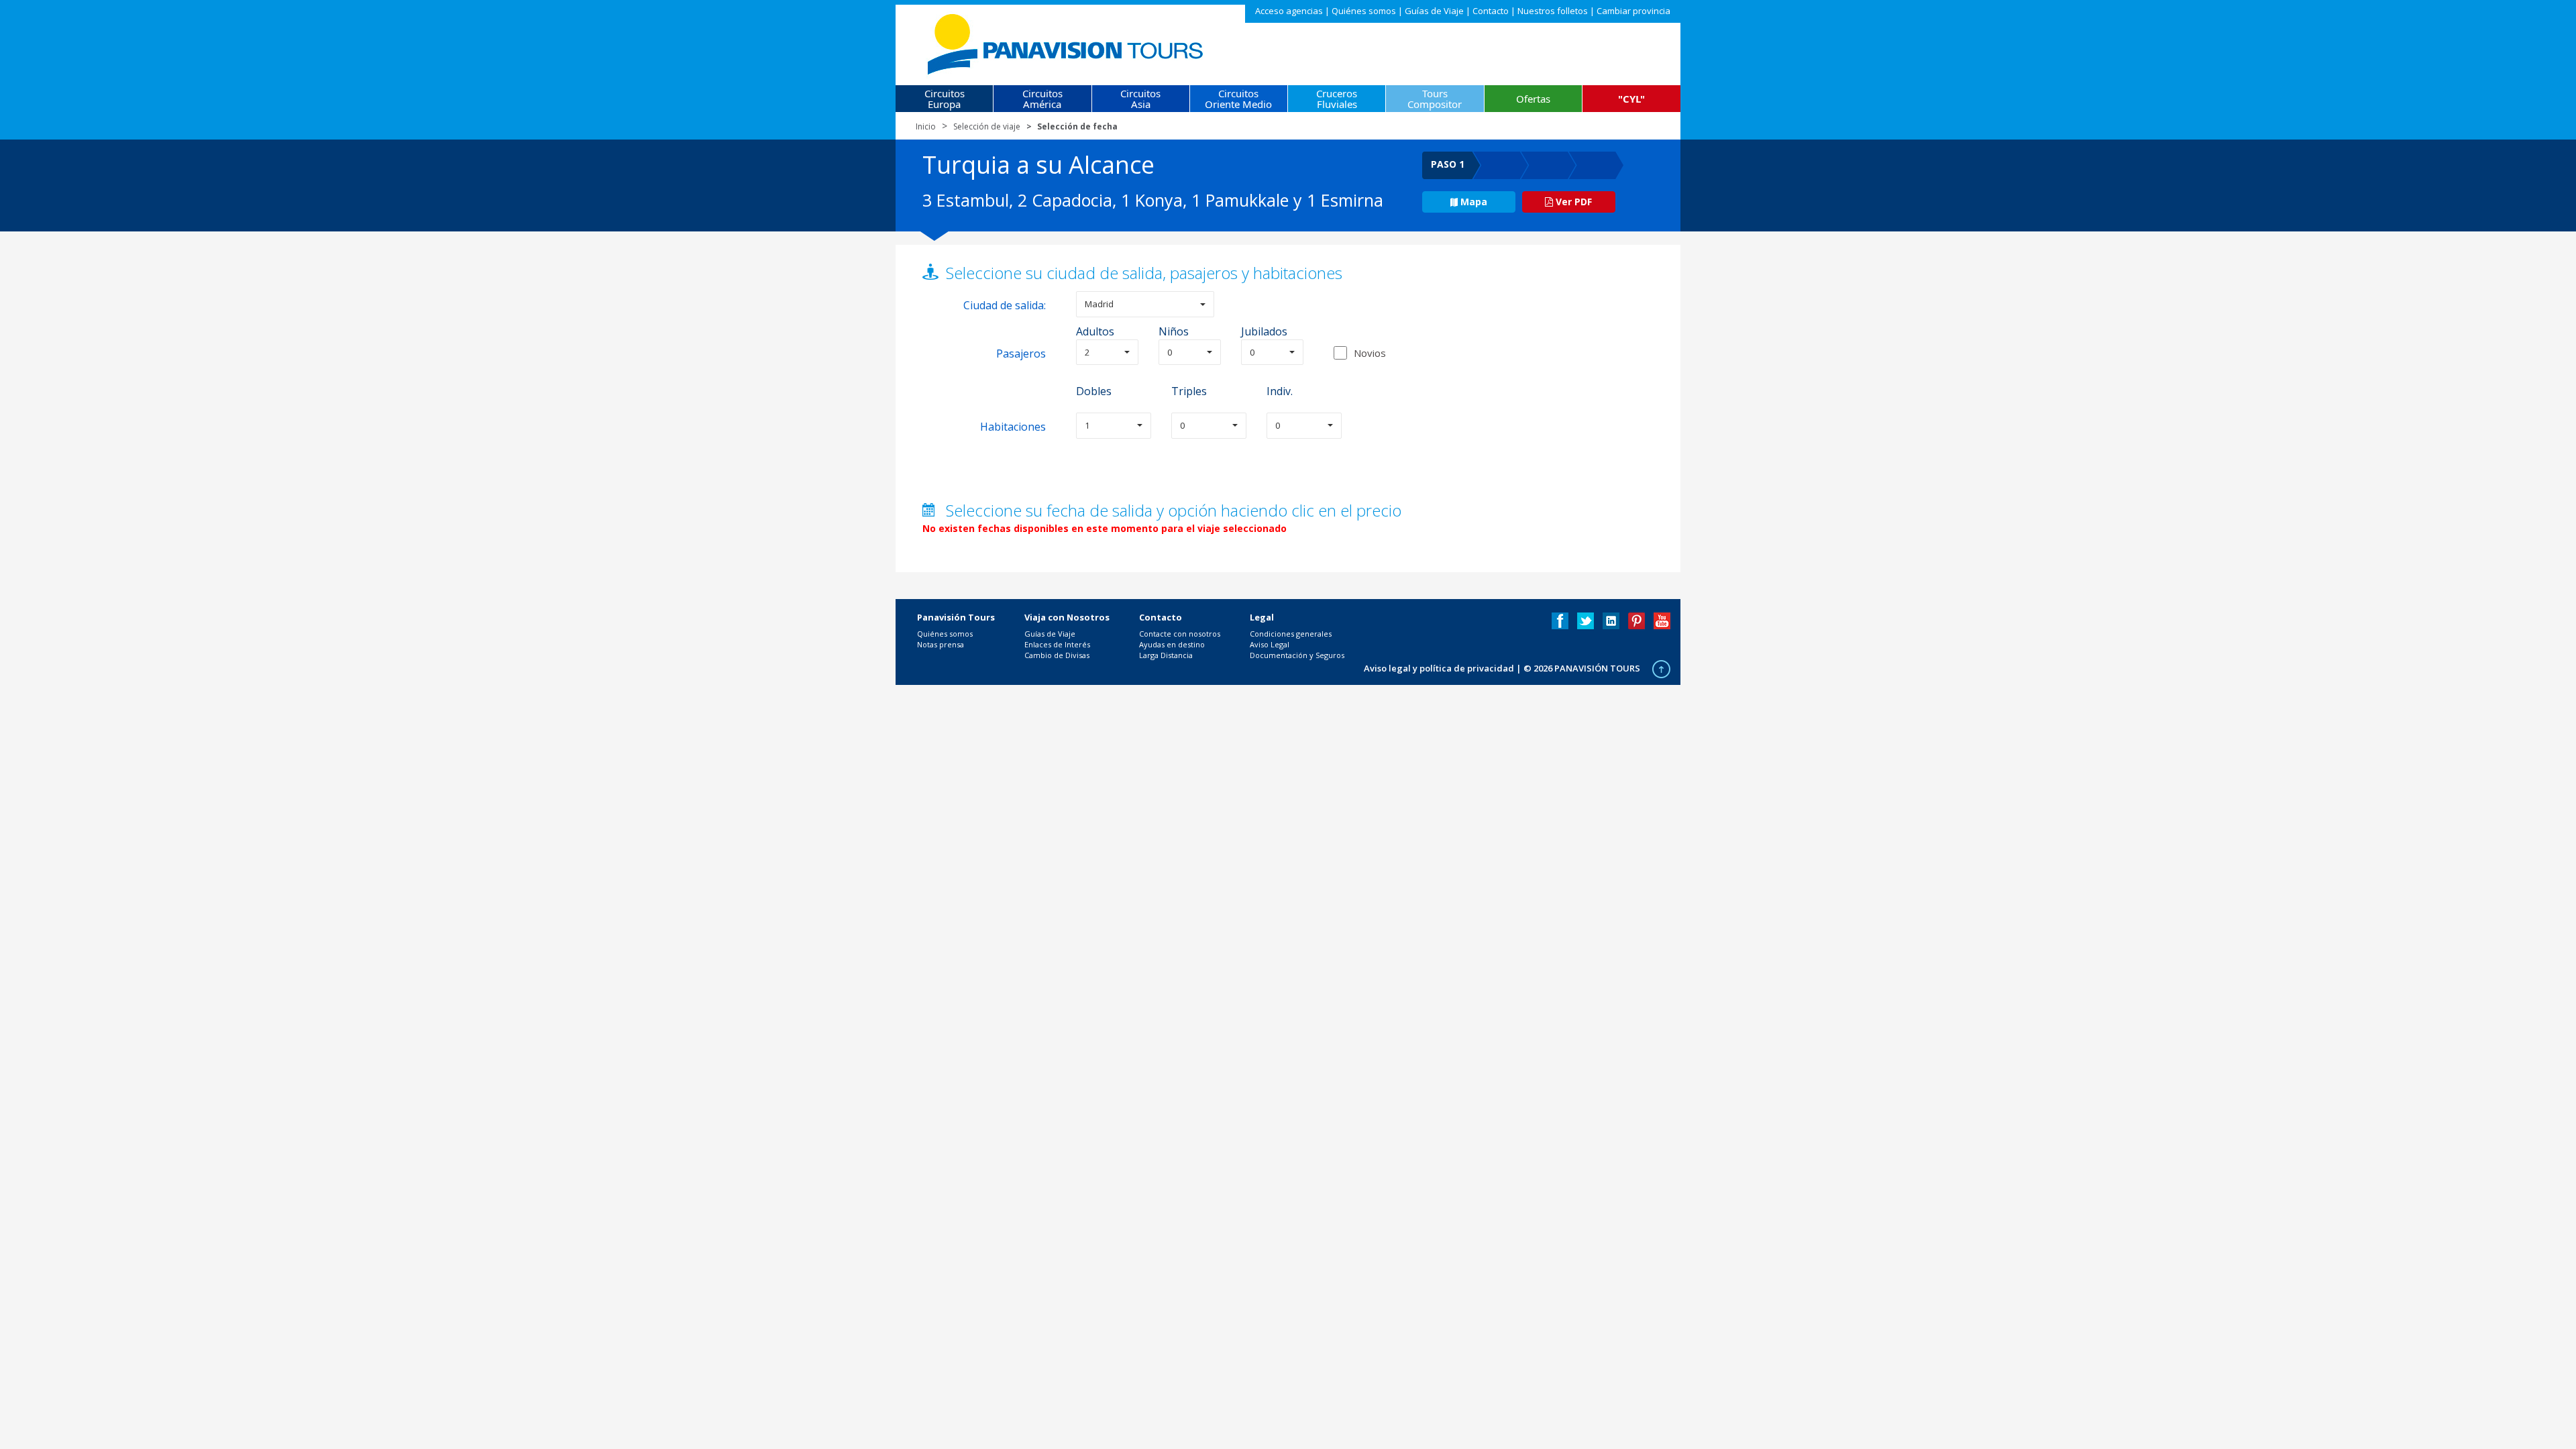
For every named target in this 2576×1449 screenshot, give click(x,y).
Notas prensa (941, 644)
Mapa (1474, 202)
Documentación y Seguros (1297, 655)
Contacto (1491, 11)
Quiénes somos (1364, 11)
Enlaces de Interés (1057, 644)
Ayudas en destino (1172, 644)
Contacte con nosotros (1180, 634)
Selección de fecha (1077, 126)
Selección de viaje (987, 126)
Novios (1370, 353)
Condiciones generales (1291, 634)
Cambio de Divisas (1057, 655)
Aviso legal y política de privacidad (1439, 668)
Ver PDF (1572, 202)
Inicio (926, 126)
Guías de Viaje (1434, 11)
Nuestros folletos (1553, 11)
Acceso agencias (1289, 11)
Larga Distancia (1166, 655)
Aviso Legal (1270, 644)
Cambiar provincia (1633, 11)
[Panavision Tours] (1066, 41)
